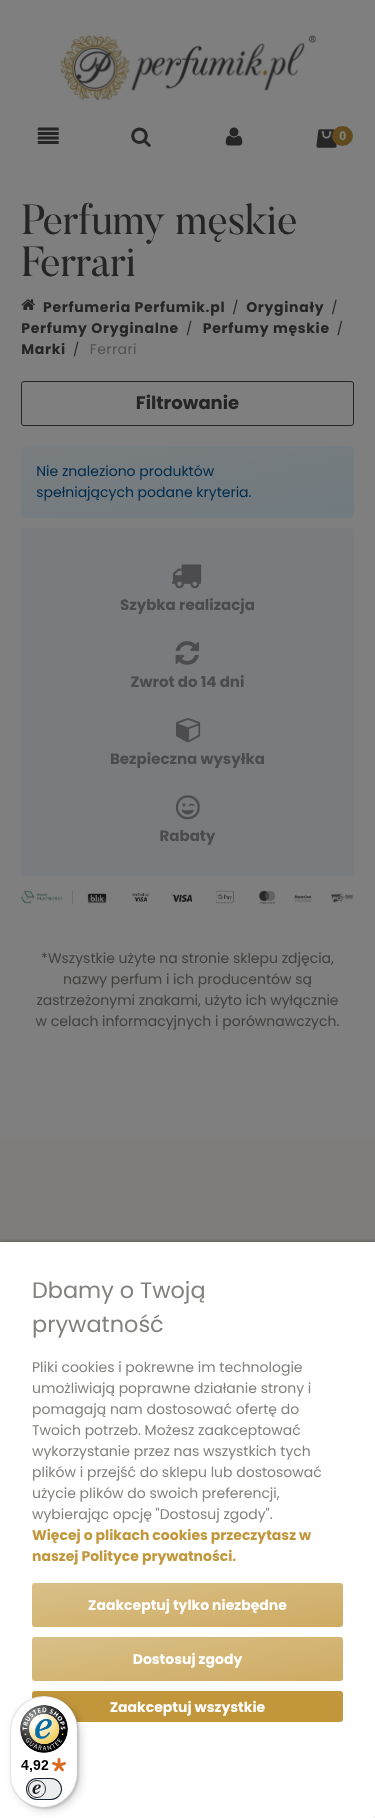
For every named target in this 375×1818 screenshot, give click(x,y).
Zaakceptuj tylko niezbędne (187, 1605)
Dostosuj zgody (188, 1659)
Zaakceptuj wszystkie (187, 1707)
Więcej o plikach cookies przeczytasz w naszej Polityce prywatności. (171, 1545)
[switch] (44, 1789)
